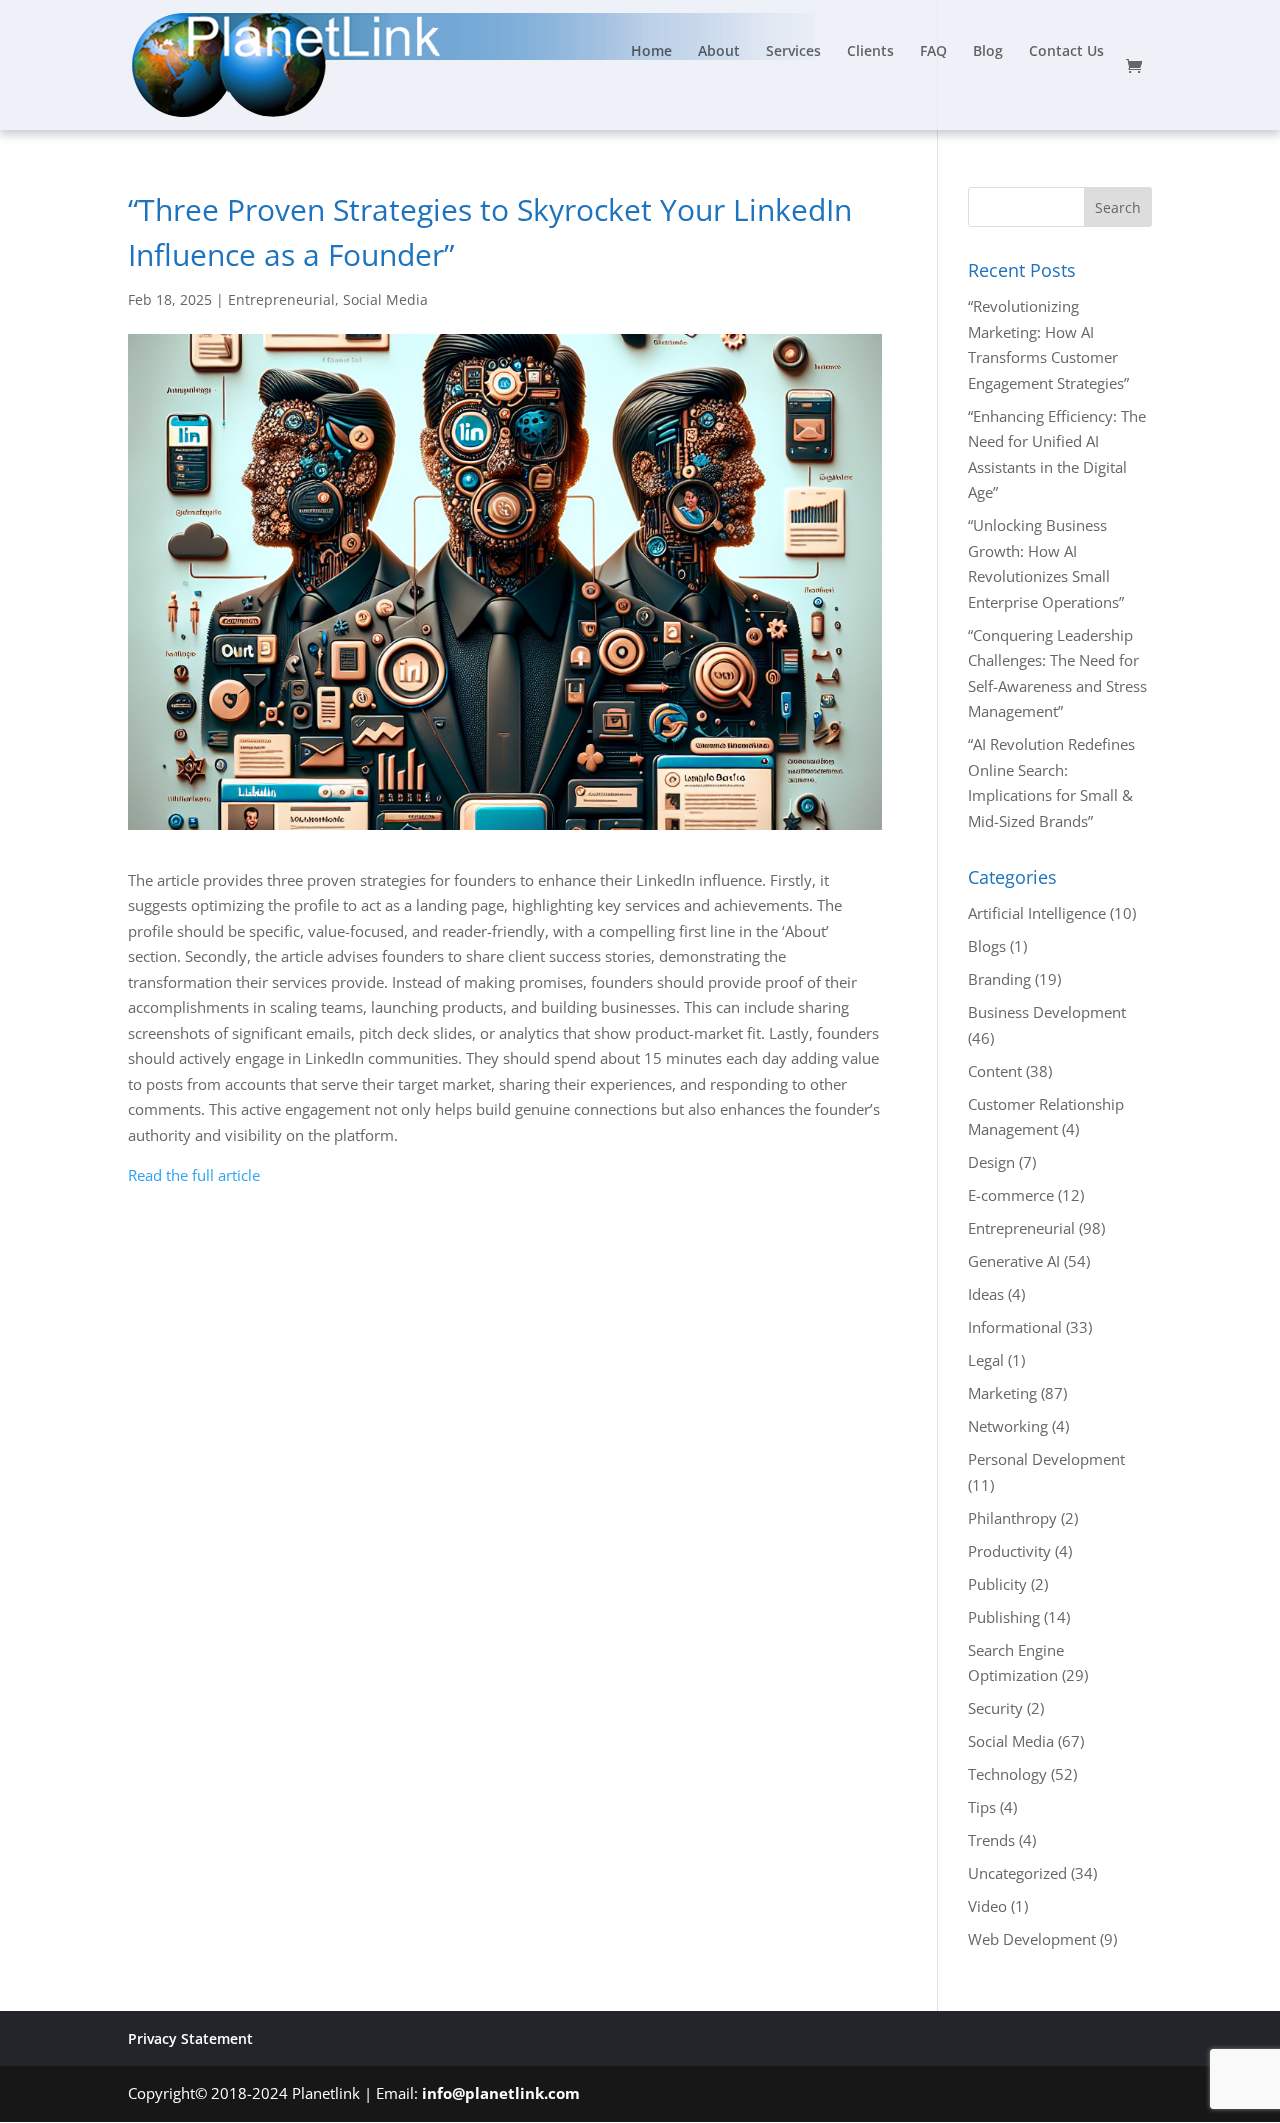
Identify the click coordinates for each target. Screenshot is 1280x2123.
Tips (982, 1807)
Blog (988, 52)
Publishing (1004, 1617)
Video (987, 1906)
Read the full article (194, 1175)
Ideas (986, 1294)
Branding (999, 979)
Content (995, 1071)
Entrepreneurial (281, 299)
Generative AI (1014, 1261)
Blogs (987, 946)
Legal (986, 1360)
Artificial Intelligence (1037, 913)
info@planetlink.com (501, 2093)
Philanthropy (1012, 1518)
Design (991, 1162)
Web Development (1032, 1939)
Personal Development (1046, 1459)
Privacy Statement (190, 2038)
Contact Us (1066, 52)
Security (995, 1708)
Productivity (1009, 1551)
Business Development (1047, 1012)
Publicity (997, 1584)
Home (651, 52)
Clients (870, 52)
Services (793, 52)
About (719, 52)
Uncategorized (1017, 1873)
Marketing (1002, 1393)
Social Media (385, 299)
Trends (991, 1840)
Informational (1015, 1327)
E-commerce (1011, 1195)
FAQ (933, 52)
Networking (1008, 1426)
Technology (1007, 1774)
